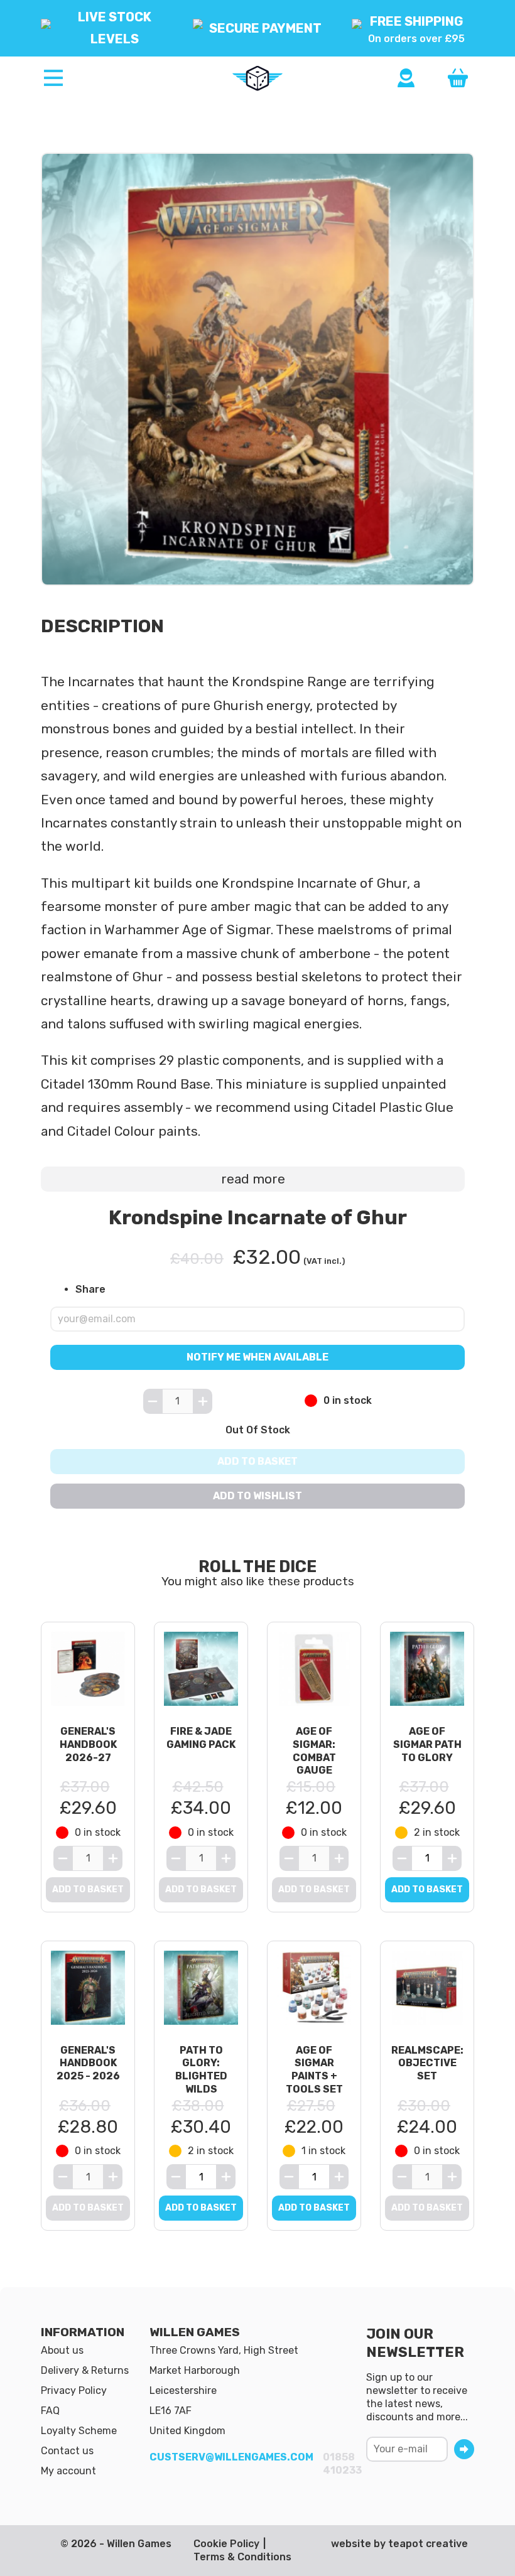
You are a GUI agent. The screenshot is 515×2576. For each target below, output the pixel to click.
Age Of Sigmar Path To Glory (427, 1744)
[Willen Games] (257, 78)
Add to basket (257, 1461)
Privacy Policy (74, 2390)
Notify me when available (257, 1356)
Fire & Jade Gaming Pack (201, 1738)
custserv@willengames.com (231, 2457)
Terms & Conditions (242, 2557)
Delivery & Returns (85, 2370)
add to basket (427, 1889)
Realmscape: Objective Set (427, 2063)
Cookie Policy (226, 2544)
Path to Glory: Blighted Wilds (201, 2070)
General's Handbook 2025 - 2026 (88, 2063)
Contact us (67, 2451)
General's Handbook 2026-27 (88, 1744)
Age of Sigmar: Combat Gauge (314, 1751)
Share (90, 1289)
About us (62, 2350)
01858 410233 (342, 2464)
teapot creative (428, 2544)
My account (68, 2471)
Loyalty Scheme (79, 2431)
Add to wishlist (257, 1496)
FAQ (50, 2411)
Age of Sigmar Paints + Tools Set (314, 2070)
